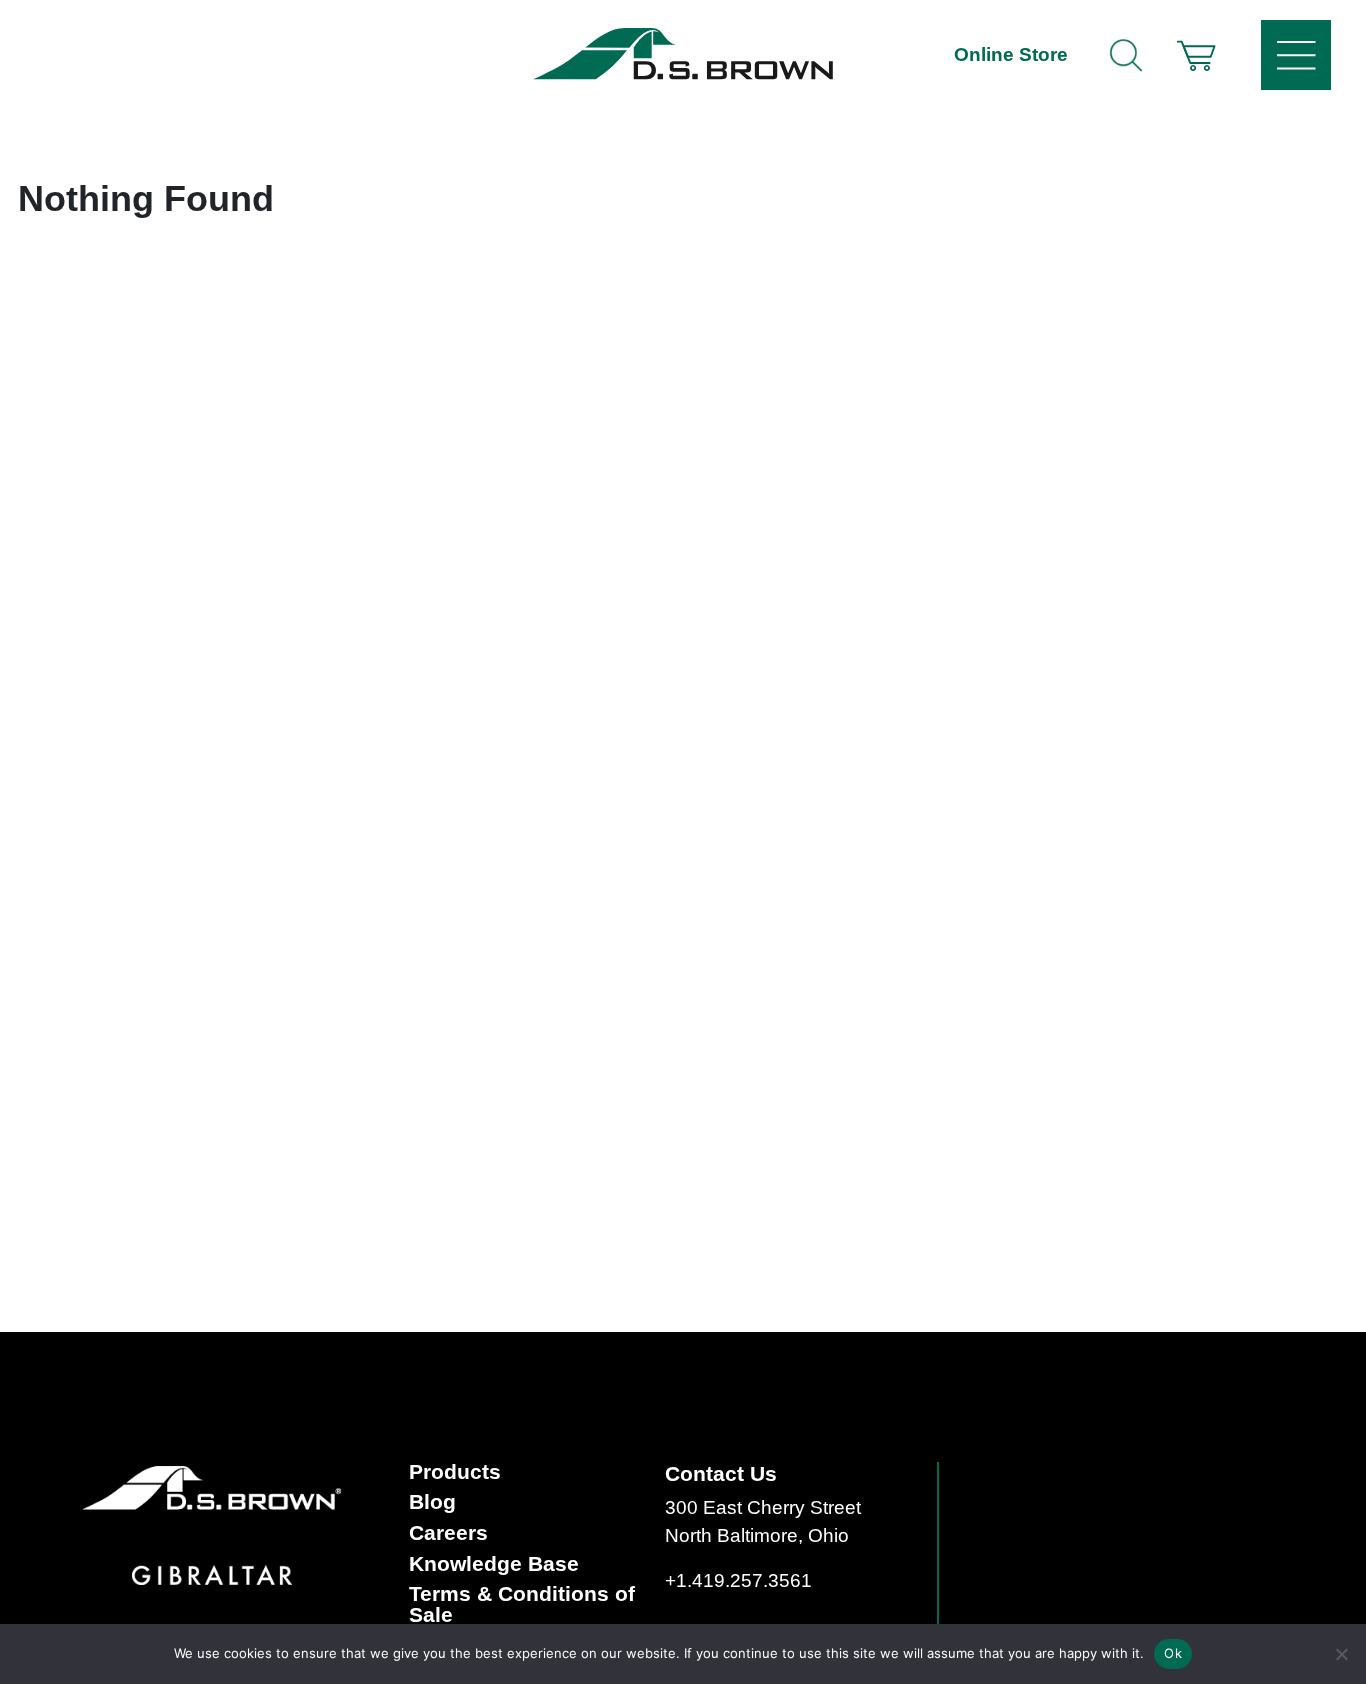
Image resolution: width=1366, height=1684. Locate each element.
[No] (1341, 1654)
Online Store (1011, 54)
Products (455, 1472)
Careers (448, 1533)
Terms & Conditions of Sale (522, 1604)
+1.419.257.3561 (738, 1580)
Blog (432, 1502)
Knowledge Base (494, 1564)
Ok (1173, 1653)
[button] (1196, 55)
